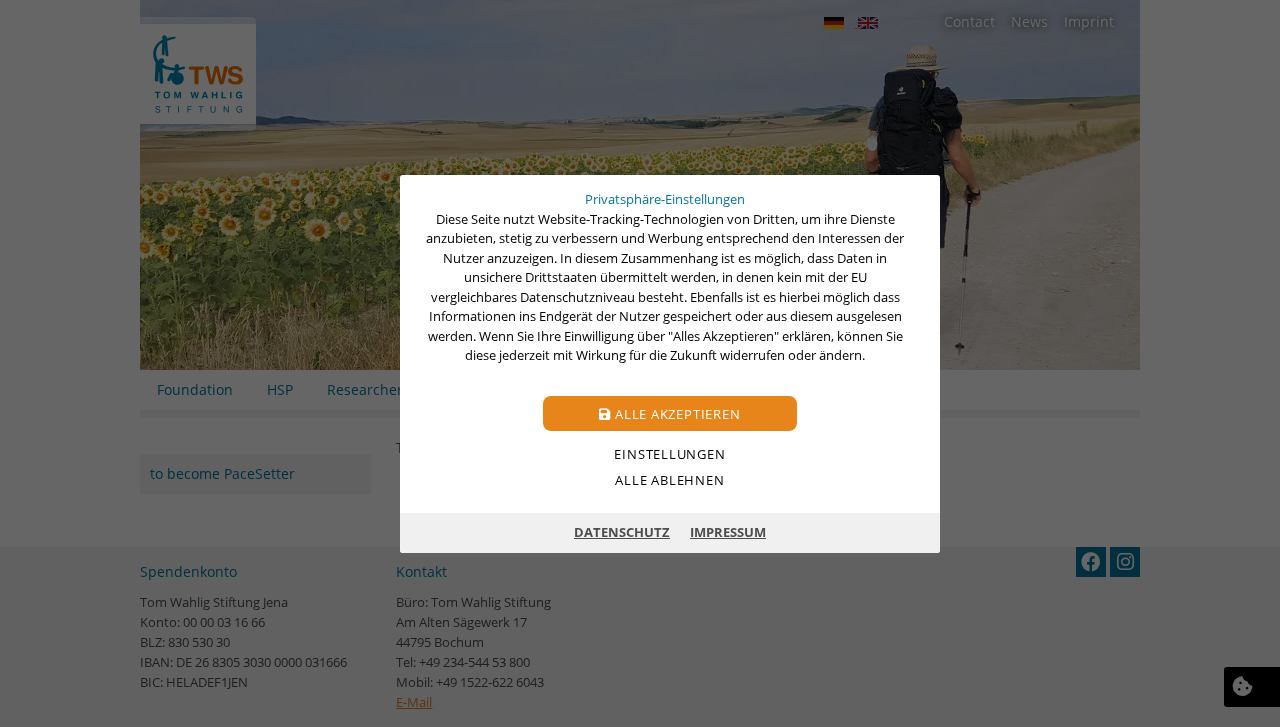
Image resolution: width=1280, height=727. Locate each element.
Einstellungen (669, 453)
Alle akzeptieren (675, 413)
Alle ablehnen (669, 479)
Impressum (728, 532)
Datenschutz (622, 532)
